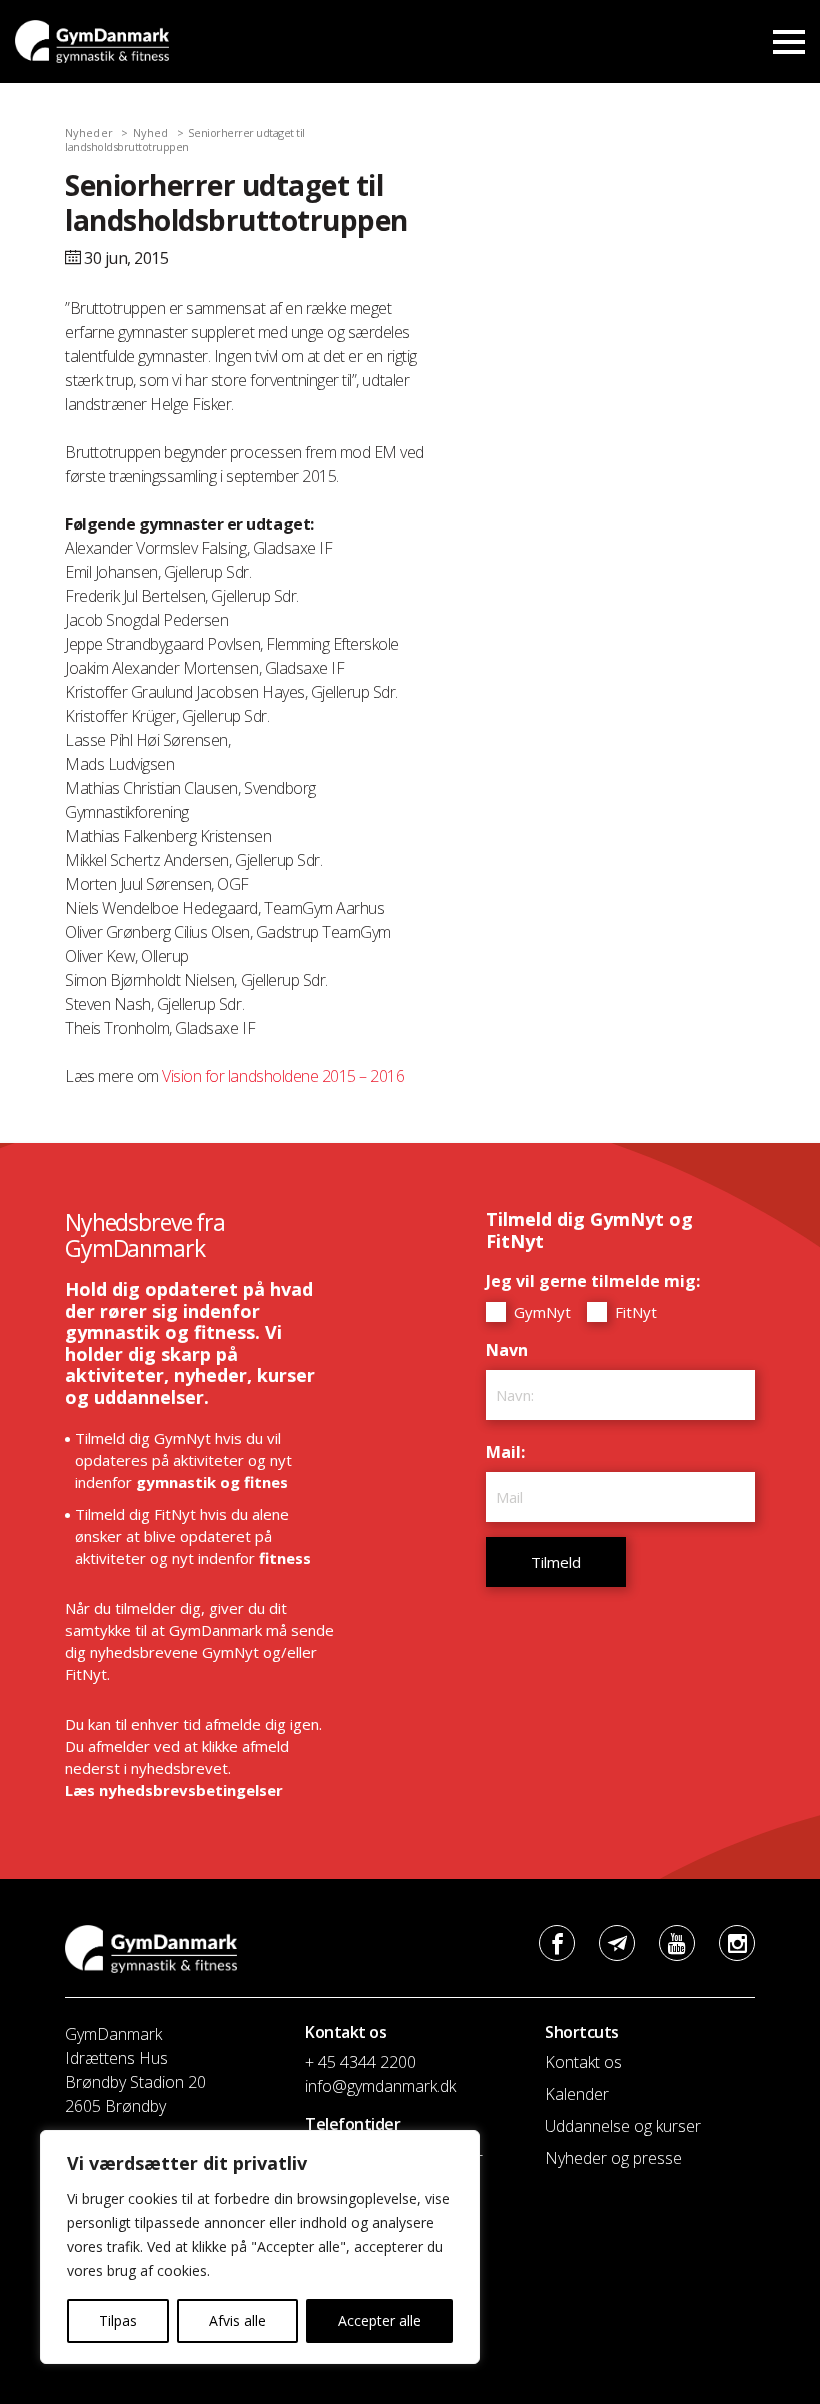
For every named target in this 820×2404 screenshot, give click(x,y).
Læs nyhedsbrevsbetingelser (174, 1790)
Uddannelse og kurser (623, 2126)
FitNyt (634, 1312)
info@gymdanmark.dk (380, 2086)
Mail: (510, 1452)
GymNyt (540, 1312)
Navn (512, 1350)
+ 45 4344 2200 (360, 2062)
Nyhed (151, 132)
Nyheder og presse (613, 2158)
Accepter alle (379, 2320)
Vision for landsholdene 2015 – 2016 (283, 1076)
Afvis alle (237, 2320)
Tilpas (118, 2320)
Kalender (577, 2094)
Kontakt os (583, 2062)
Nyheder (89, 132)
